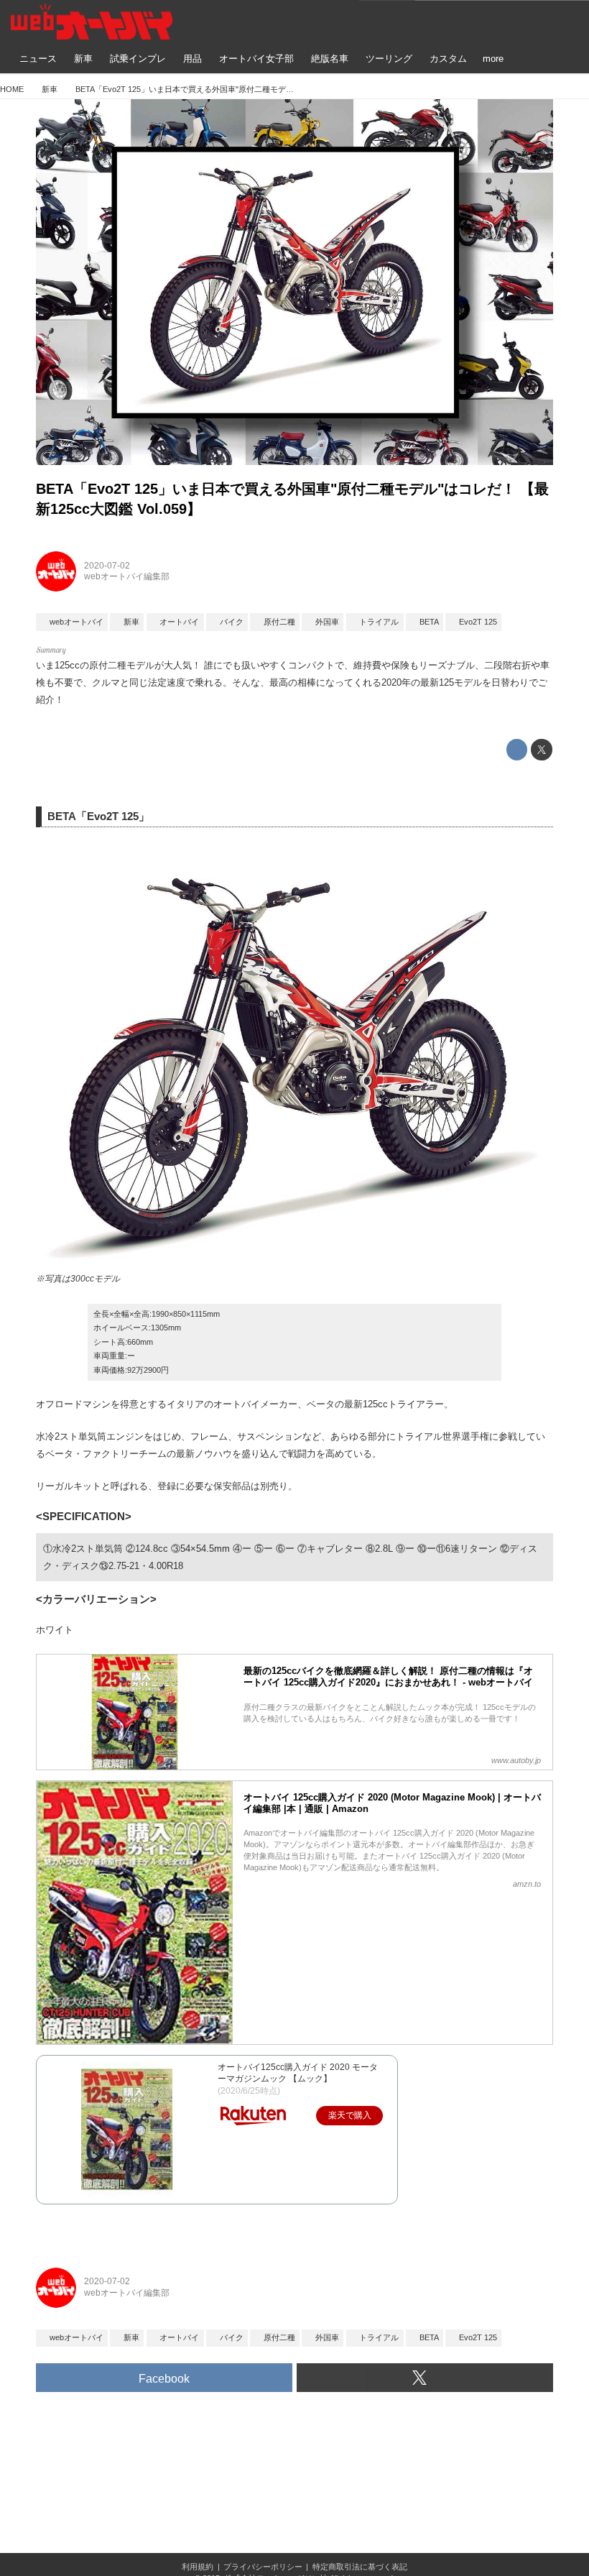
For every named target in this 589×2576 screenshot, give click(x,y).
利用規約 (198, 2567)
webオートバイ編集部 (127, 576)
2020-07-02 (107, 566)
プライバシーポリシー (263, 2567)
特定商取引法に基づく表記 (360, 2567)
